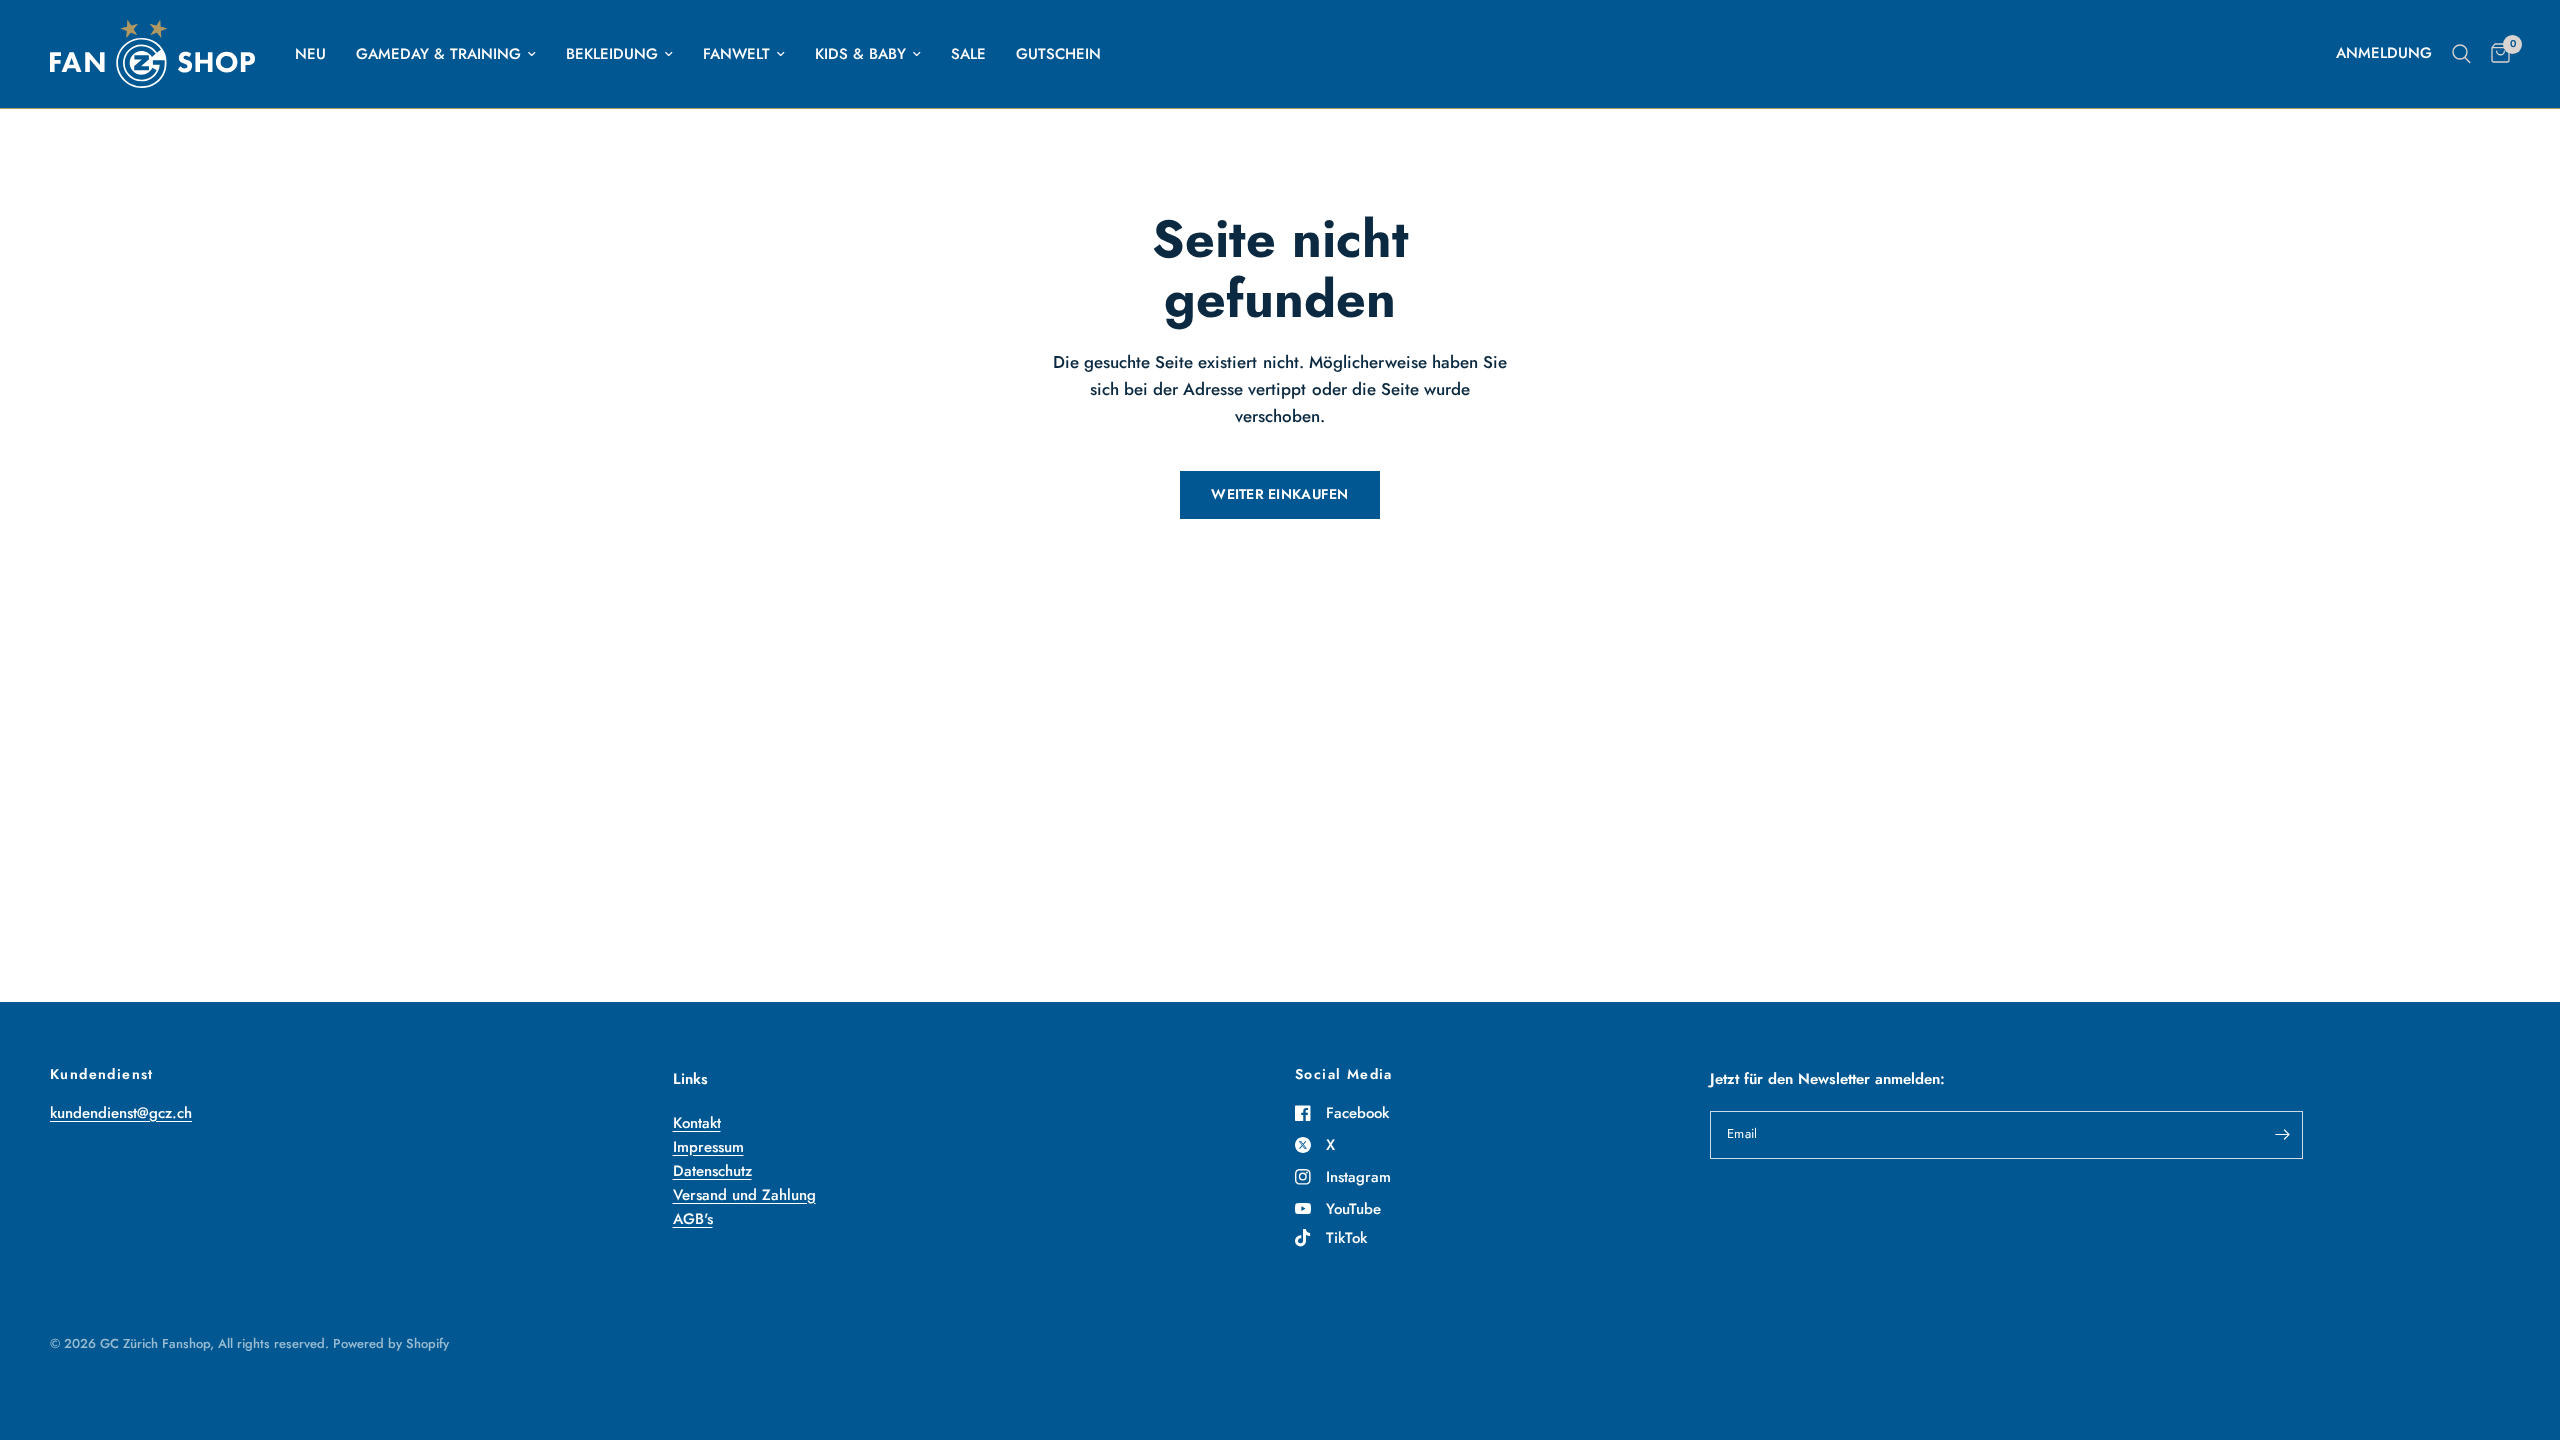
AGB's (693, 1219)
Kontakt (697, 1123)
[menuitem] (310, 54)
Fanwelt (736, 54)
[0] (2495, 54)
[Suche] (2461, 54)
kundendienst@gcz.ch (121, 1113)
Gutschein (1058, 54)
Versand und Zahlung (744, 1195)
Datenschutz (712, 1171)
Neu (310, 54)
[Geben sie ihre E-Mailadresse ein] (2283, 1135)
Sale (968, 54)
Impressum (708, 1147)
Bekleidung (612, 54)
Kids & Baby (860, 54)
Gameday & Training (438, 54)
